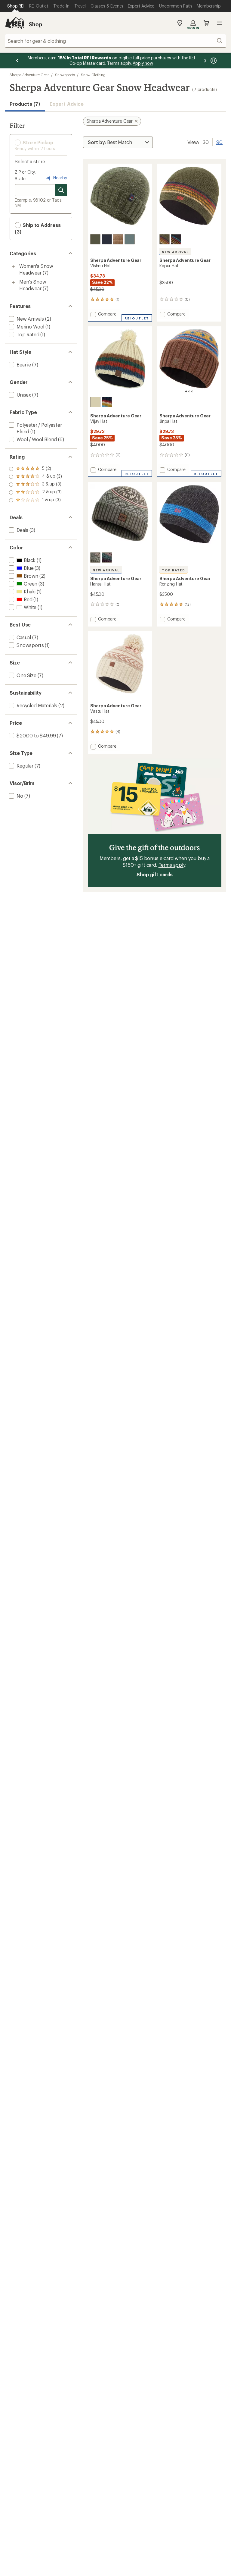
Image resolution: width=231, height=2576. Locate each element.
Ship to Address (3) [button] (38, 228)
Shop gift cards (155, 874)
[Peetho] (95, 402)
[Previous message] (17, 61)
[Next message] (205, 61)
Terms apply (172, 865)
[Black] (176, 239)
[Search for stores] (61, 190)
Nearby (60, 178)
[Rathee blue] (107, 239)
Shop (35, 24)
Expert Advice (67, 104)
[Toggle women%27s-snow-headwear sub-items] (13, 267)
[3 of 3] (192, 391)
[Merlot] (107, 558)
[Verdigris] (130, 239)
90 (219, 142)
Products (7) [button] (25, 104)
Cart (206, 23)
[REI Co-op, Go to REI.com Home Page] (14, 23)
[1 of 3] (186, 391)
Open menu (220, 23)
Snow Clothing (93, 75)
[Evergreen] (95, 239)
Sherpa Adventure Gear (29, 75)
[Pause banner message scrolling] (213, 61)
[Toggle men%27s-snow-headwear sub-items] (13, 282)
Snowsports (65, 75)
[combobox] (115, 41)
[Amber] (118, 239)
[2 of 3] (189, 391)
